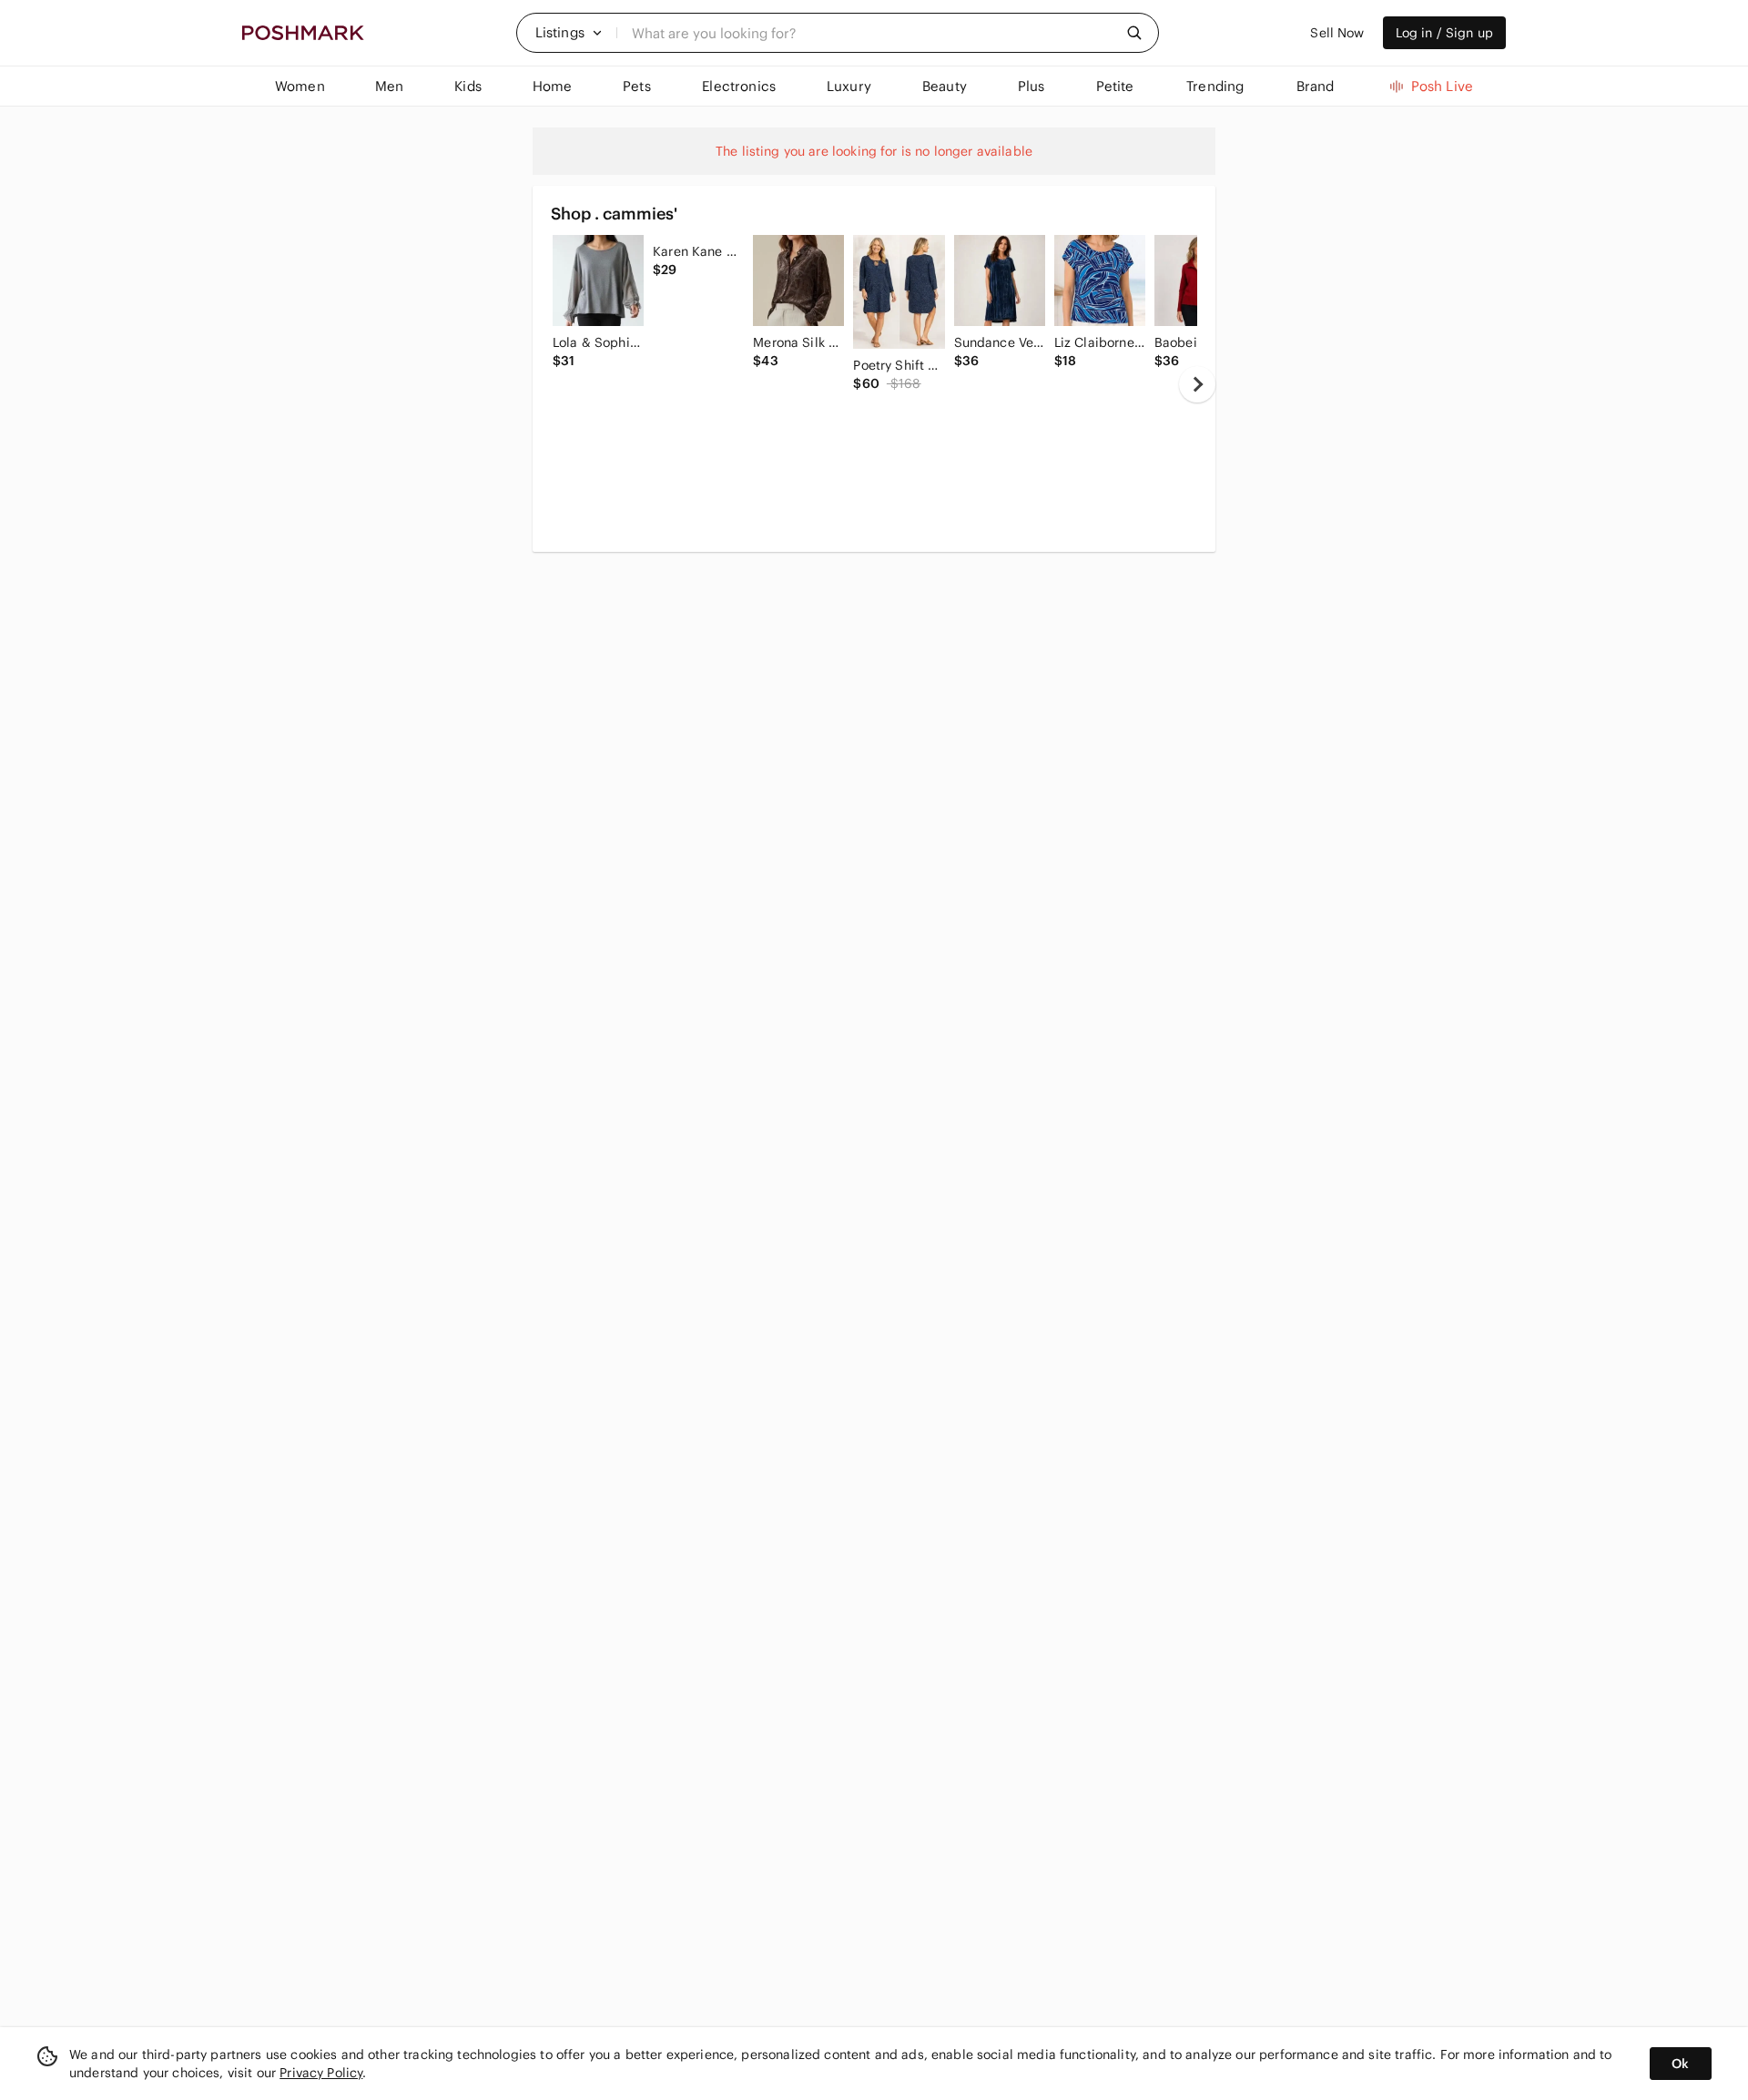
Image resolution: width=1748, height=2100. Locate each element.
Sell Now (1337, 33)
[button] (569, 33)
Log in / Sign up (1444, 33)
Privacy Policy (321, 2073)
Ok (1680, 2064)
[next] (1197, 384)
